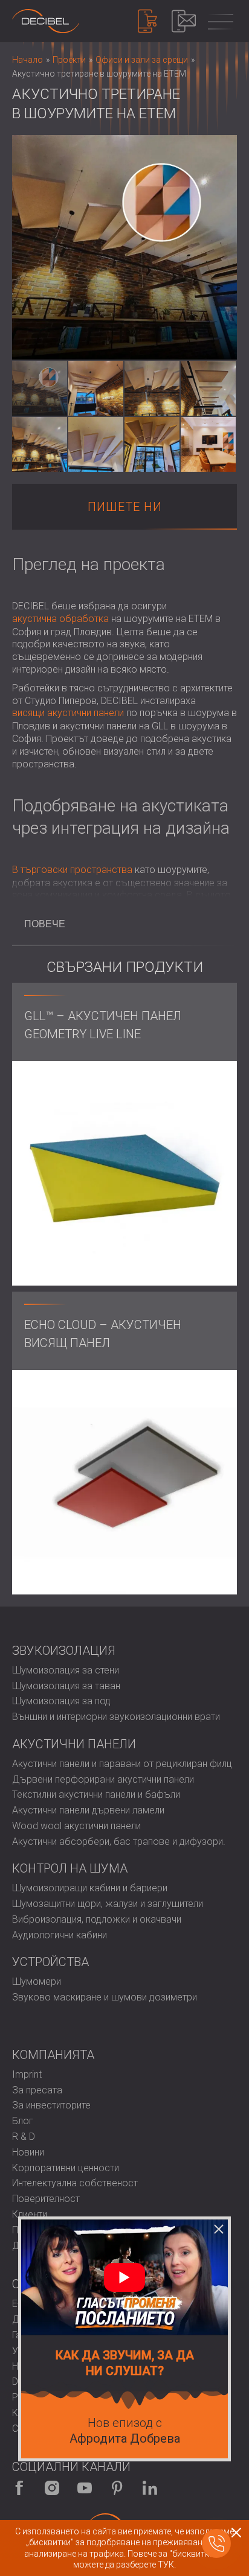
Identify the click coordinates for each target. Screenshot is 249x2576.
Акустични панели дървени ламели (88, 1810)
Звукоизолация (64, 1651)
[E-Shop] (147, 21)
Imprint (27, 2074)
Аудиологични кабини (60, 1935)
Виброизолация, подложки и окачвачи (97, 1919)
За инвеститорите (51, 2105)
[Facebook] (19, 2488)
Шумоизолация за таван (66, 1686)
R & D (24, 2137)
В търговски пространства (72, 870)
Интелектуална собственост (75, 2183)
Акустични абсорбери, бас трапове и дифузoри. (119, 1842)
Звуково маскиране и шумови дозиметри (105, 1997)
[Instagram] (52, 2488)
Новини (28, 2152)
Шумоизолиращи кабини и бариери (90, 1888)
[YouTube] (85, 2488)
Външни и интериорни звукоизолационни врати (116, 1717)
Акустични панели (74, 1744)
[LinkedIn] (150, 2488)
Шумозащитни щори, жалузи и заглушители (108, 1904)
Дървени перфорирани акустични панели (103, 1779)
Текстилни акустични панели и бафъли (96, 1794)
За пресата (37, 2090)
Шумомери (37, 1981)
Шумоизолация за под (61, 1701)
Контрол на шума (70, 1868)
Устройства (50, 1962)
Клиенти (30, 2214)
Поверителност (46, 2199)
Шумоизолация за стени (66, 1670)
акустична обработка (60, 619)
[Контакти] (184, 21)
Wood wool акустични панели (76, 1826)
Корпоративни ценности (66, 2168)
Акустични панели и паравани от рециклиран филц (122, 1764)
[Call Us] (216, 2543)
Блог (23, 2121)
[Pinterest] (117, 2488)
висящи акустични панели (68, 713)
